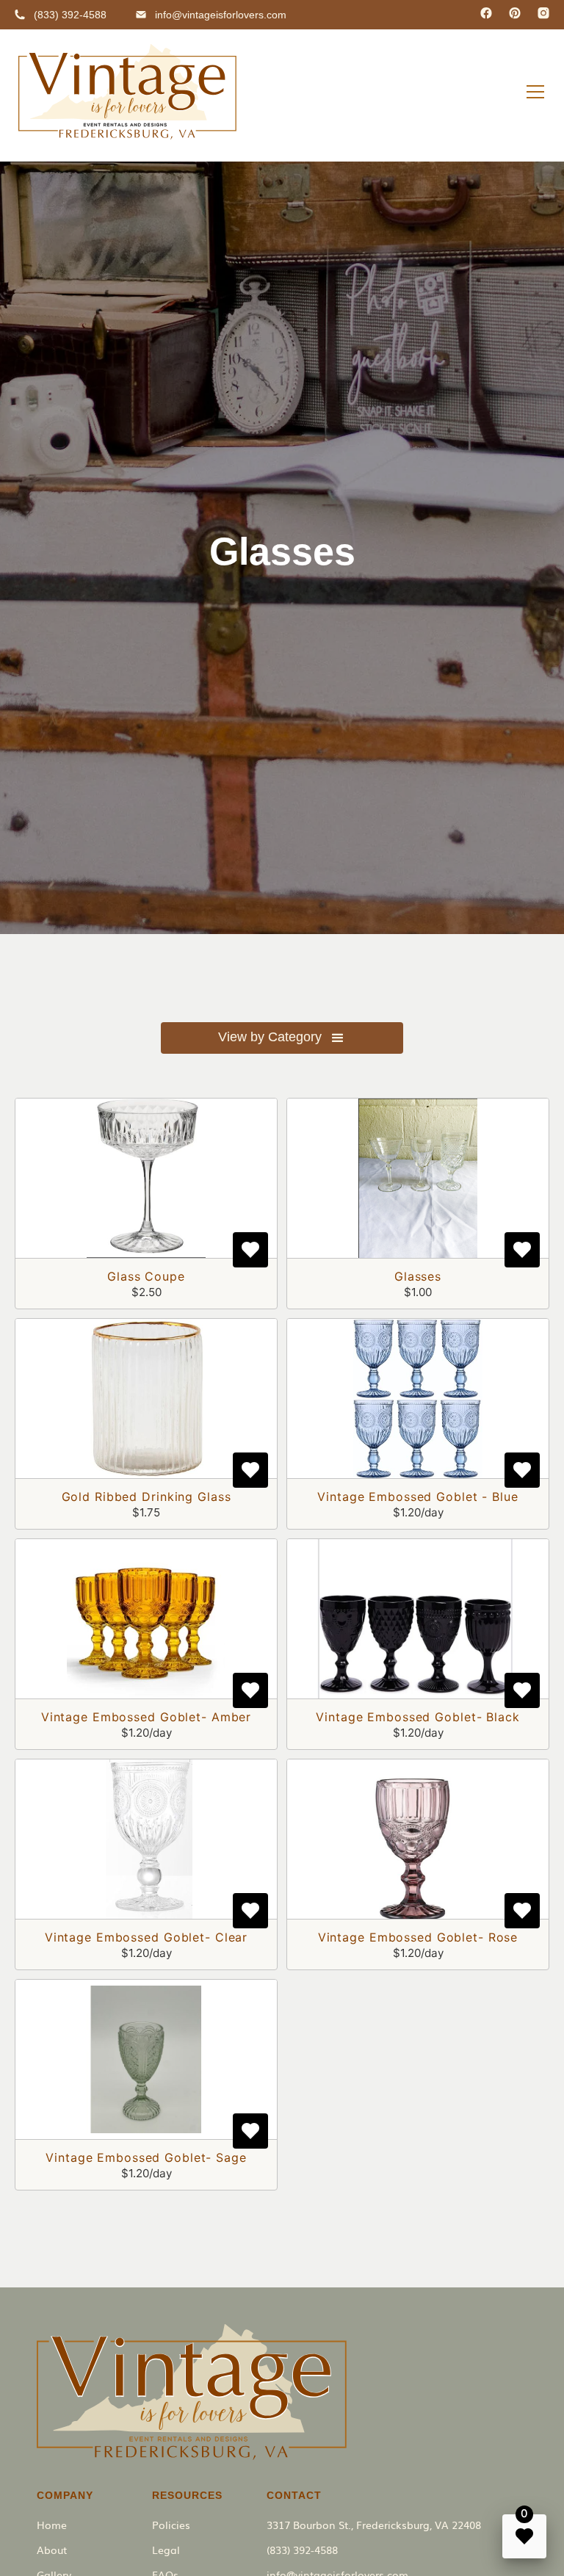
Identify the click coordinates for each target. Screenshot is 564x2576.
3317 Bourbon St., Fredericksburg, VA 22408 (374, 2525)
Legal (166, 2550)
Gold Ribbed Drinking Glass (147, 1497)
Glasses (418, 1276)
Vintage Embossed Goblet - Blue (417, 1497)
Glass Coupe (146, 1276)
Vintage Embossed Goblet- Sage (146, 2157)
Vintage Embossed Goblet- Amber (146, 1717)
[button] (535, 92)
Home (52, 2525)
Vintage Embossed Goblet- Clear (146, 1937)
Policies (171, 2525)
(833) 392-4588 (302, 2550)
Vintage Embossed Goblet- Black (417, 1717)
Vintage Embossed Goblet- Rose (418, 1937)
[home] (127, 92)
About (52, 2550)
